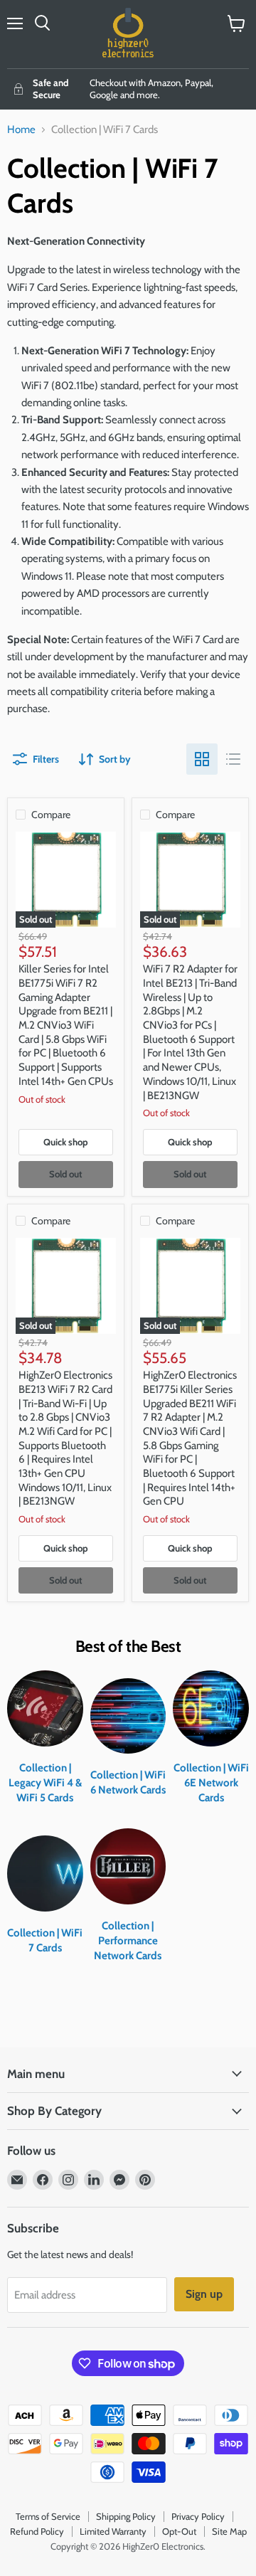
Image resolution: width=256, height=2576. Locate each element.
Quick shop (66, 1142)
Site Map (229, 2531)
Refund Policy (37, 2531)
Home (21, 130)
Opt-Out (179, 2531)
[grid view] (202, 759)
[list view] (233, 759)
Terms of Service (48, 2516)
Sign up (204, 2294)
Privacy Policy (198, 2516)
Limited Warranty (113, 2531)
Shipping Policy (126, 2516)
